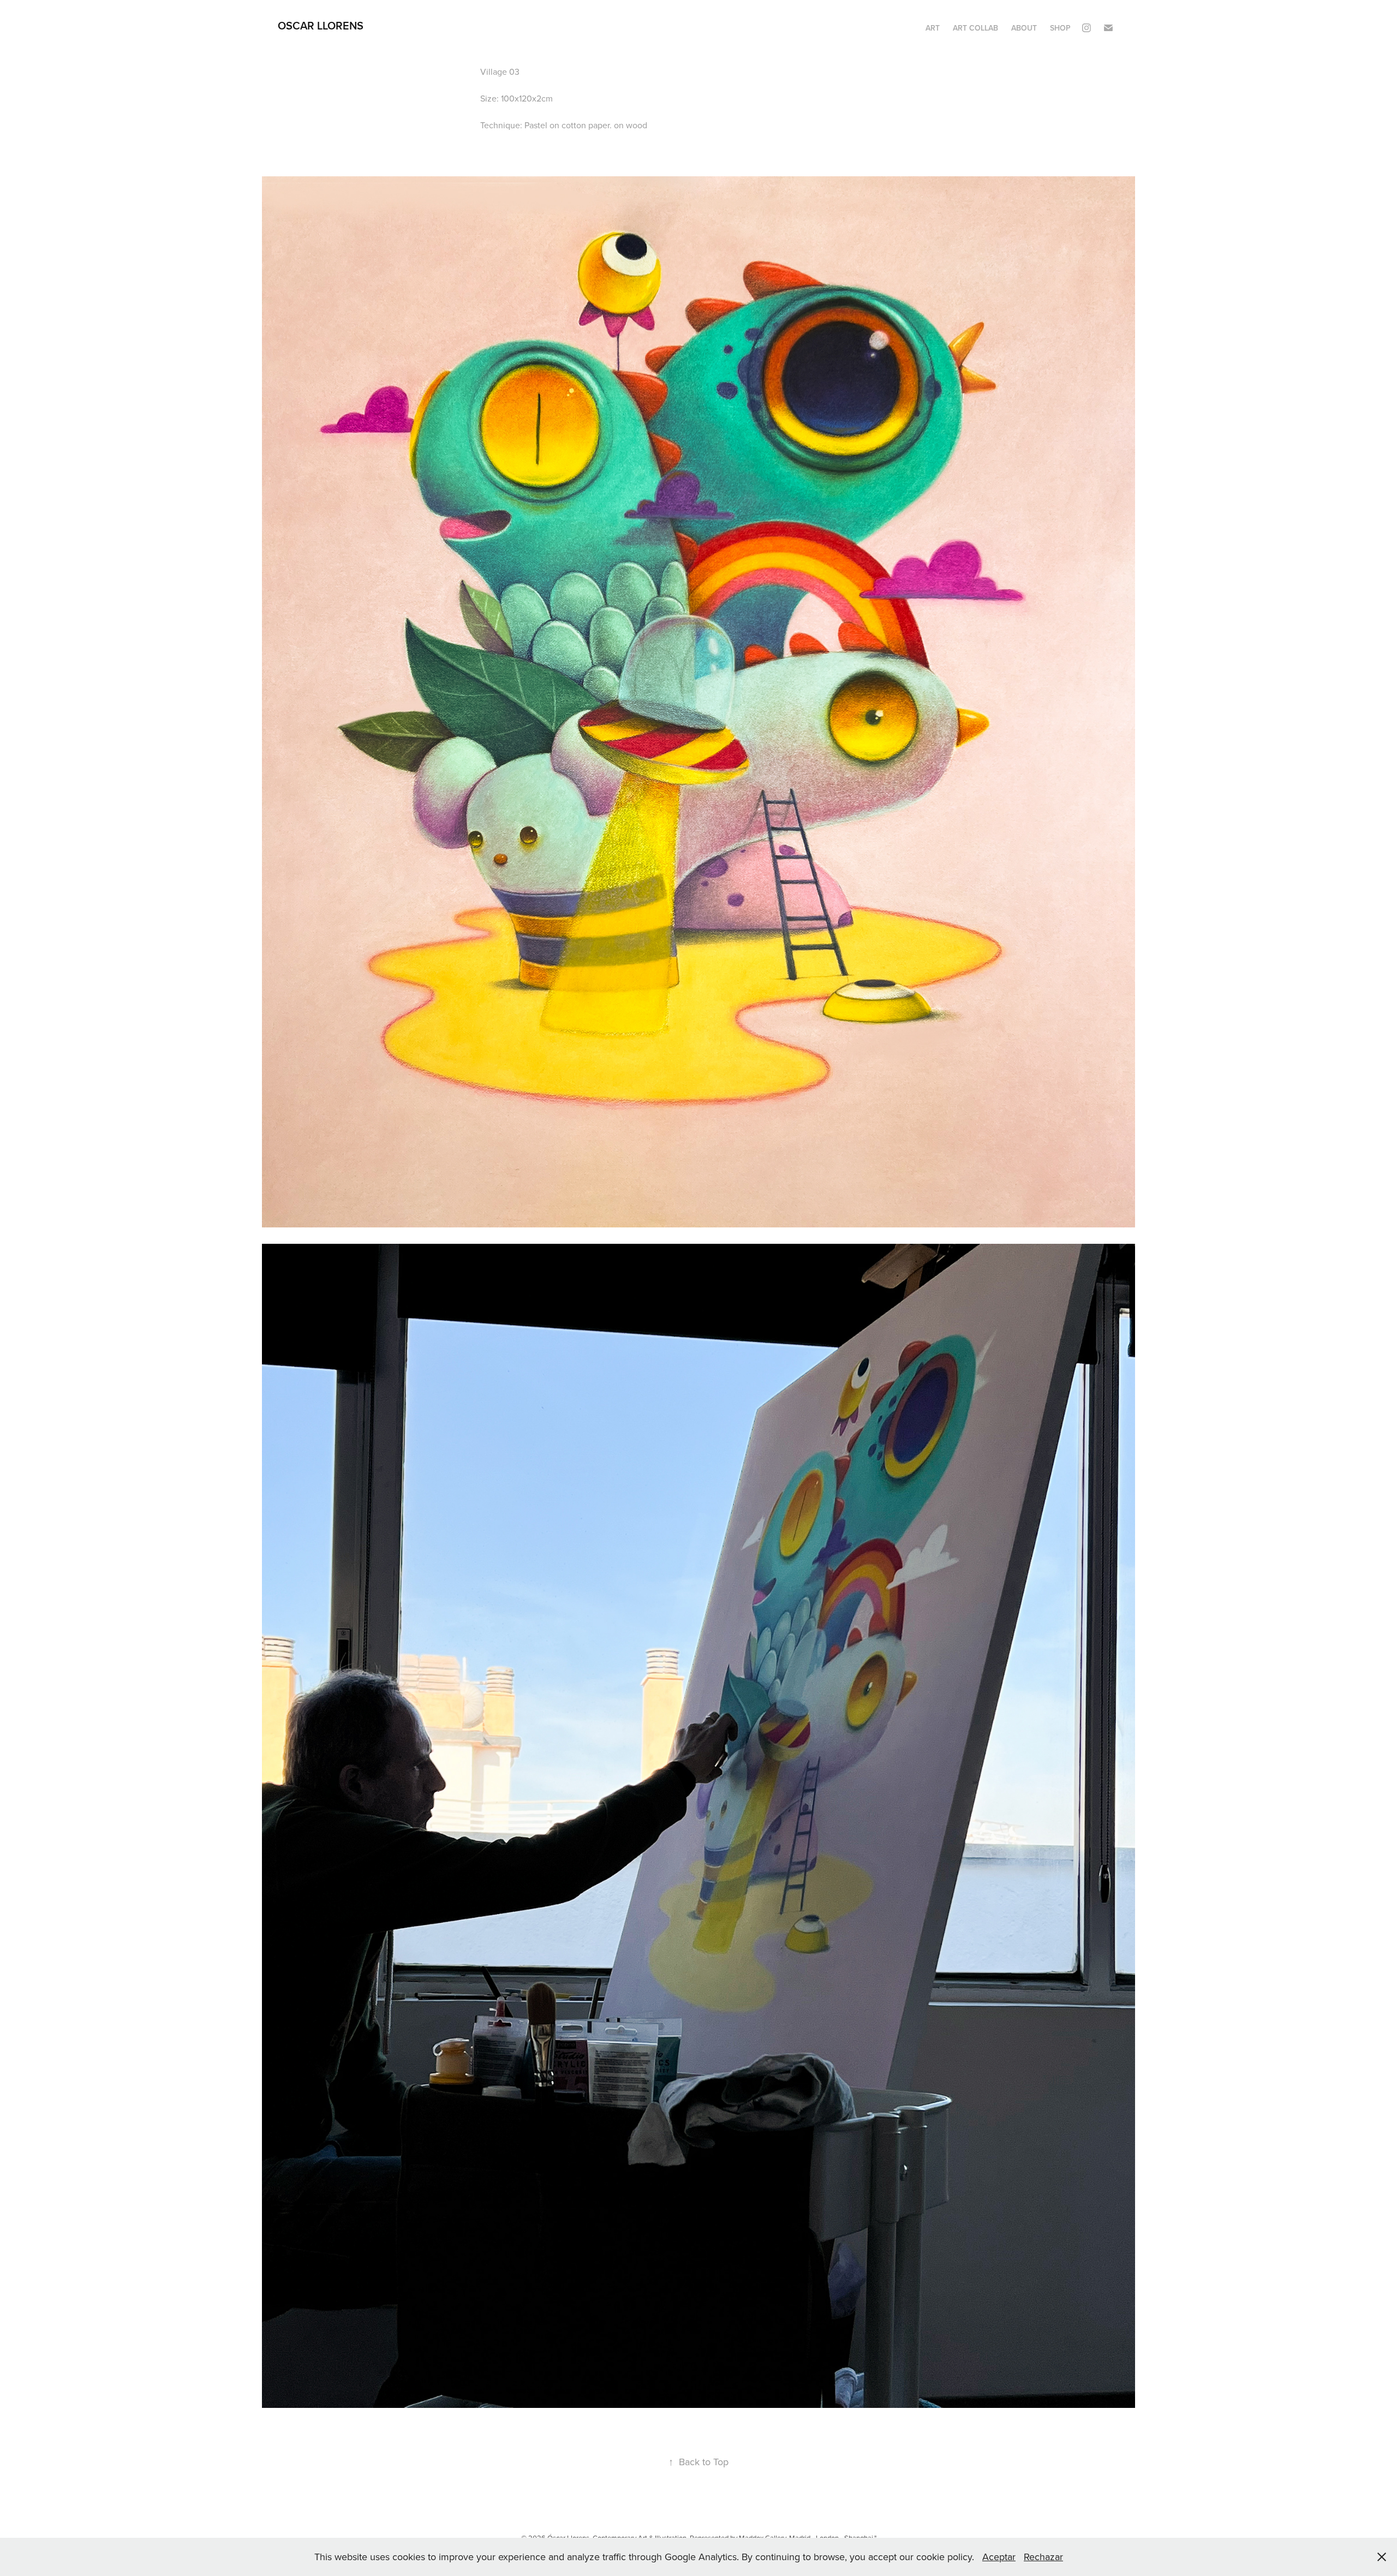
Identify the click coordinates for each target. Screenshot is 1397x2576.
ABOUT (1024, 28)
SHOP (1060, 28)
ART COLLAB (975, 28)
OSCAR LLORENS (321, 25)
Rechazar (1043, 2557)
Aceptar (999, 2557)
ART (933, 28)
